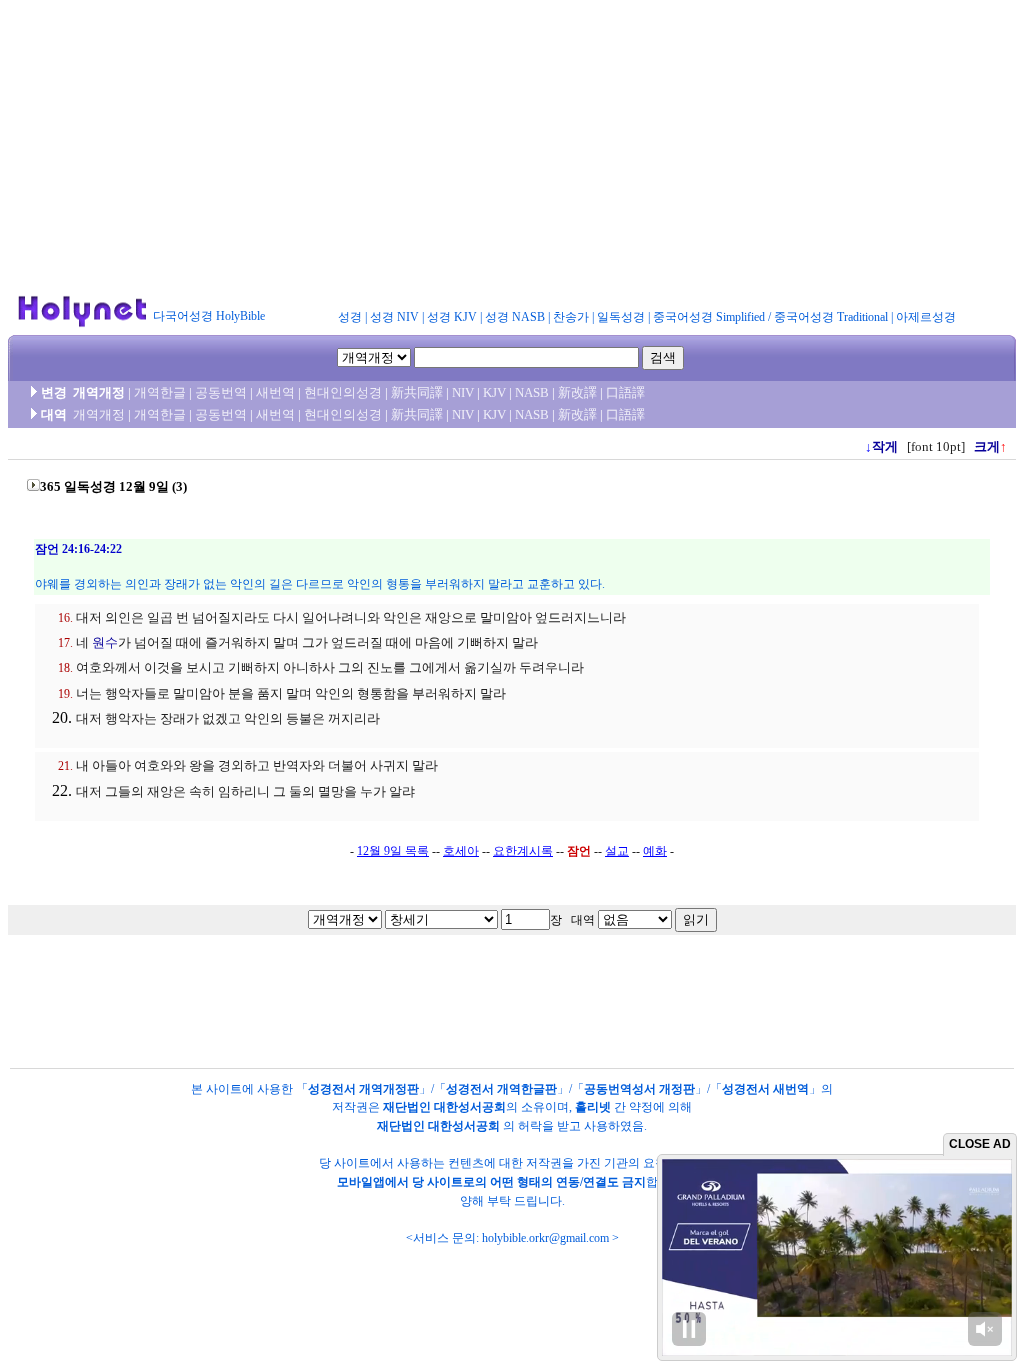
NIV (463, 392)
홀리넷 (593, 1107)
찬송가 (571, 317)
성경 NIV (394, 317)
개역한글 (160, 392)
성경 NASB (515, 317)
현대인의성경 (343, 392)
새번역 (275, 392)
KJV (494, 392)
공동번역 (221, 392)
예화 (655, 851)
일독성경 (621, 317)
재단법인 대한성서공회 (444, 1107)
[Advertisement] (512, 148)
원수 (105, 642)
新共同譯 (417, 392)
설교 (617, 851)
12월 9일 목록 (393, 851)
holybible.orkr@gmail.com (545, 1238)
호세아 (461, 851)
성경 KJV (452, 317)
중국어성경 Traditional (831, 317)
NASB (532, 392)
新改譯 (577, 392)
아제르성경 (926, 317)
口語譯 (625, 392)
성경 (350, 317)
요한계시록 (523, 851)
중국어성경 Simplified (709, 317)
